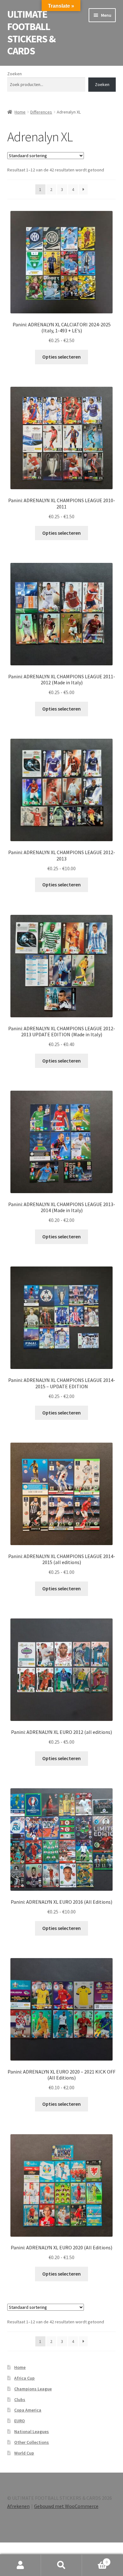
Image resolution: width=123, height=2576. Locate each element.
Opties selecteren (61, 357)
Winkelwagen (95, 2560)
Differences (41, 112)
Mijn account (20, 2565)
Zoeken (15, 74)
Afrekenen (18, 2506)
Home (20, 112)
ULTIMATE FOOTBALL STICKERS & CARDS (31, 33)
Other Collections (32, 2442)
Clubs (20, 2400)
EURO (20, 2421)
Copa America (28, 2410)
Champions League (33, 2389)
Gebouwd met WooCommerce (66, 2506)
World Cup (24, 2453)
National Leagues (32, 2431)
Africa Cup (24, 2378)
